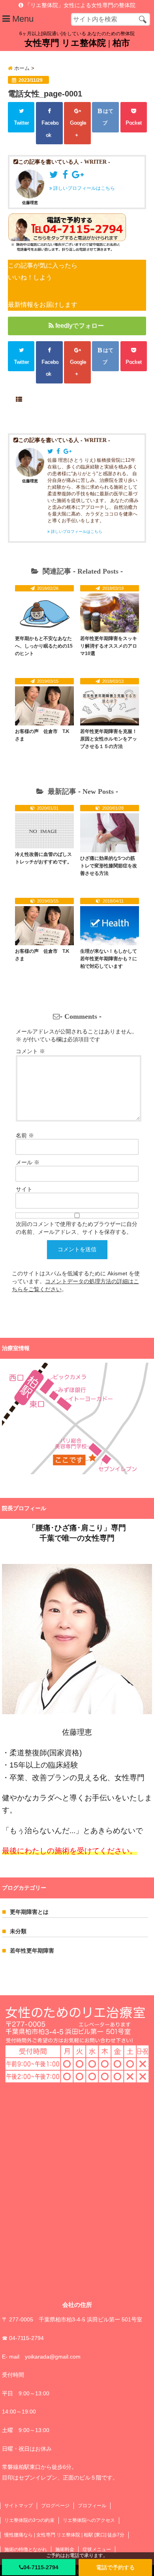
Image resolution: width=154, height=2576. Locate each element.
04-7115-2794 (41, 2567)
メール (28, 1162)
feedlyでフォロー (80, 326)
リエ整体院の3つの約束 (29, 2520)
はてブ (107, 117)
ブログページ (55, 2506)
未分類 (18, 1931)
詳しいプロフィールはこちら (84, 188)
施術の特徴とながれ (26, 2550)
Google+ (77, 129)
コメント (30, 1051)
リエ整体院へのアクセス (89, 2520)
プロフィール (92, 2506)
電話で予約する (115, 2567)
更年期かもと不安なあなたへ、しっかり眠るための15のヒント (44, 646)
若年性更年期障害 (32, 1951)
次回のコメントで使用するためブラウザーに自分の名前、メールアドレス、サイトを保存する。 (77, 1228)
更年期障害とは (29, 1912)
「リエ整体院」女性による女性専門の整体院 (79, 5)
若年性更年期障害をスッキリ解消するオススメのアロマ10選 (109, 646)
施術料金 (65, 2550)
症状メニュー (97, 2550)
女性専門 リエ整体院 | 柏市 (77, 43)
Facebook (49, 129)
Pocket (134, 123)
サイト (24, 1189)
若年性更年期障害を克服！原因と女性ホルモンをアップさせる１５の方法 (109, 739)
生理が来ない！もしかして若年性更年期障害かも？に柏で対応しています (109, 959)
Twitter (21, 123)
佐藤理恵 (30, 203)
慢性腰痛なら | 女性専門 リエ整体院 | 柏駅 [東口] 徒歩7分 (64, 2535)
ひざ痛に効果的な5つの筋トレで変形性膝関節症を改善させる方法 (109, 866)
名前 (25, 1135)
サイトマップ (19, 2506)
